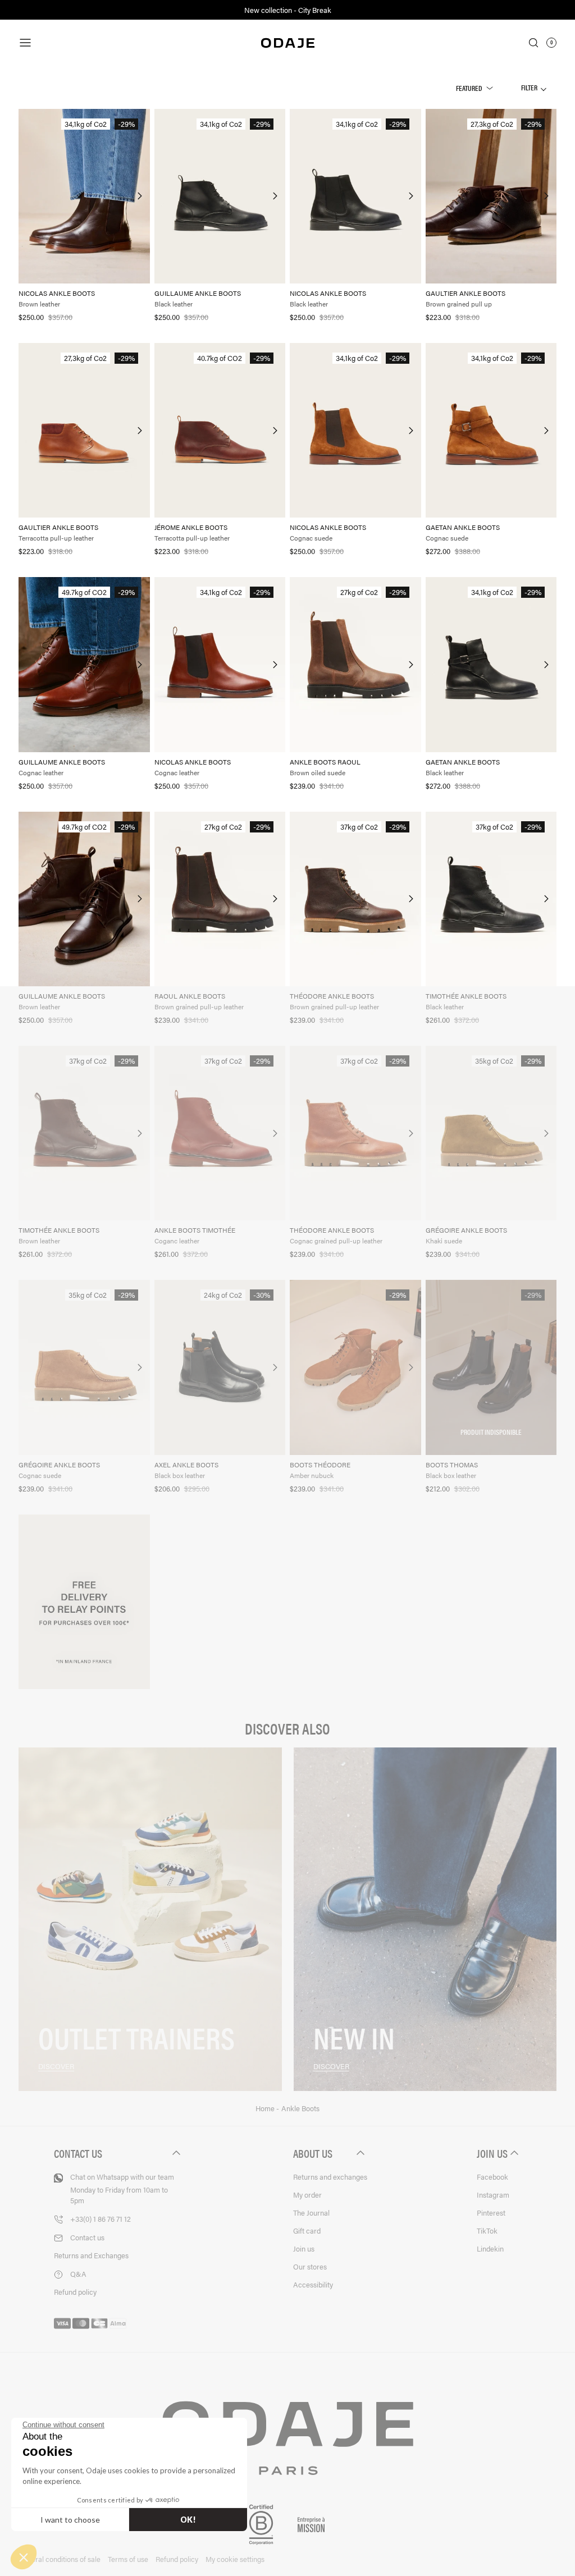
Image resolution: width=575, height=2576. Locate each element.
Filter (530, 87)
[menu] (102, 43)
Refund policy (75, 2292)
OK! (188, 2520)
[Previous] (28, 196)
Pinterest (491, 2213)
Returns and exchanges (330, 2177)
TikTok (487, 2230)
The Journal (311, 2213)
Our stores (310, 2266)
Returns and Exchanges (91, 2255)
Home (266, 2108)
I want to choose (70, 2520)
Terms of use (128, 2559)
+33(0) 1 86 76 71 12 (101, 2219)
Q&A (78, 2274)
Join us (304, 2248)
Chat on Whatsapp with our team (122, 2188)
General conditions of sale (60, 2559)
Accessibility (313, 2284)
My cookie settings (235, 2559)
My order (307, 2195)
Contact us (87, 2237)
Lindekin (490, 2248)
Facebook (492, 2177)
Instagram (493, 2195)
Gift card (307, 2230)
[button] (24, 2557)
